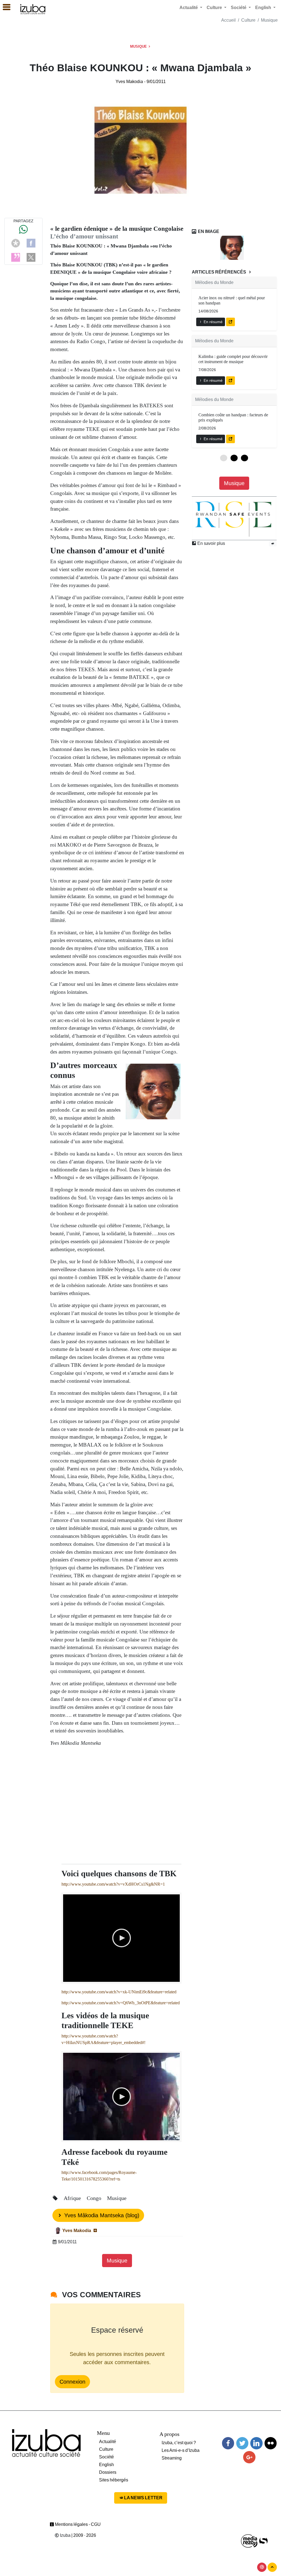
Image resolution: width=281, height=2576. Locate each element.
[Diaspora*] (16, 243)
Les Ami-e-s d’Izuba (181, 2450)
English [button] (264, 8)
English (106, 2465)
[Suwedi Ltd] (263, 2541)
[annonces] (273, 543)
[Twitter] (242, 2443)
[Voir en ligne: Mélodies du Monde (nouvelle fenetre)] (231, 322)
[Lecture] (122, 1938)
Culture (248, 20)
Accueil (228, 20)
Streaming (172, 2458)
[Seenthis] (16, 257)
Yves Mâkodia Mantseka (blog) (101, 2215)
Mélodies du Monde (214, 282)
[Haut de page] (272, 2567)
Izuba (65, 2535)
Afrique (73, 2198)
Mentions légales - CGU (77, 2524)
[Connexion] (262, 2567)
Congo (95, 2198)
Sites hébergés (114, 2480)
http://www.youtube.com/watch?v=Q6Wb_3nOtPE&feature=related (121, 2003)
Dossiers (108, 2472)
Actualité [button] (189, 8)
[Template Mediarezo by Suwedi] (249, 2541)
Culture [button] (215, 8)
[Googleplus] (249, 2457)
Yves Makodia (130, 82)
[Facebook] (31, 243)
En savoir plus (211, 543)
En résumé (213, 322)
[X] (31, 257)
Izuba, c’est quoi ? (179, 2443)
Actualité (108, 2442)
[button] (4, 7)
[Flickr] (271, 2443)
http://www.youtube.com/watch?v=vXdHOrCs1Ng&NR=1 (113, 1884)
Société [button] (239, 8)
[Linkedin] (256, 2443)
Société (106, 2457)
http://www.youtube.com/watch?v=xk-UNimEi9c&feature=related (119, 1992)
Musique (269, 20)
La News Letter (143, 2498)
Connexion (72, 2382)
